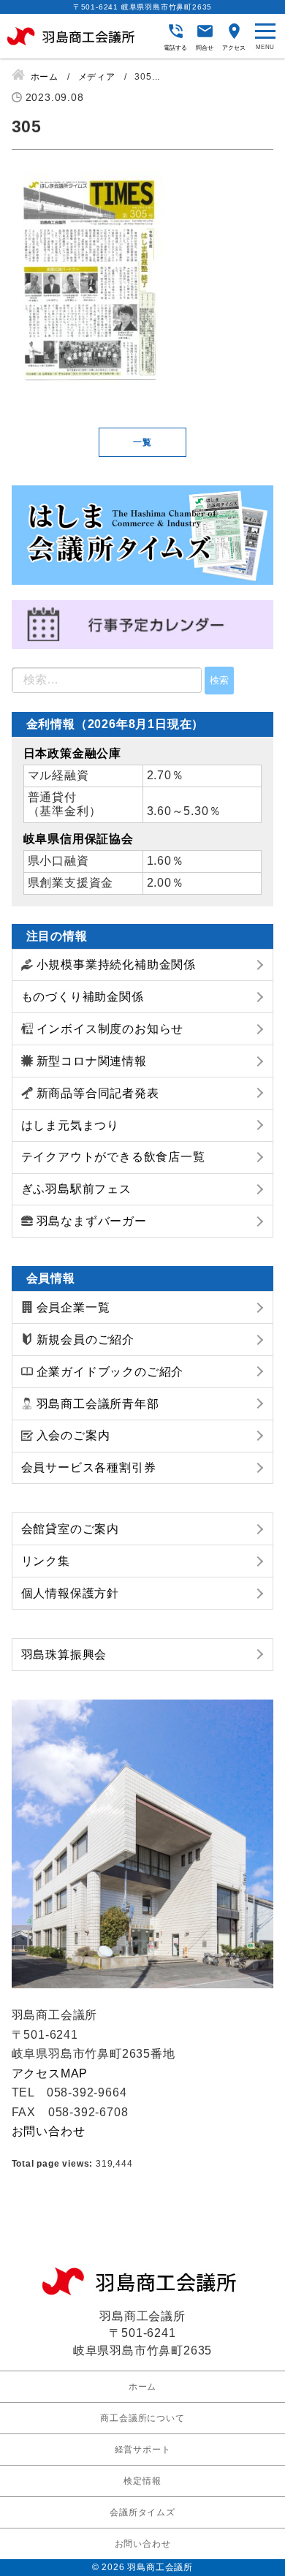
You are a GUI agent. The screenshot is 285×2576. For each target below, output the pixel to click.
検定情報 (142, 2481)
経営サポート (143, 2450)
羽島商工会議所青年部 (98, 1404)
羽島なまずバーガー (92, 1221)
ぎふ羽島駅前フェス (76, 1189)
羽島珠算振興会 (64, 1655)
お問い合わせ (49, 2131)
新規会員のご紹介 (85, 1340)
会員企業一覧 (73, 1307)
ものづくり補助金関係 (83, 997)
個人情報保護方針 (70, 1593)
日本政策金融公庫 (72, 753)
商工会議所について (142, 2418)
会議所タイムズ (142, 2512)
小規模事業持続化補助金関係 (116, 965)
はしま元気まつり (70, 1125)
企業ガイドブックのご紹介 (110, 1372)
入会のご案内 (73, 1435)
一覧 (142, 442)
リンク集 (46, 1561)
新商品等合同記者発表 (98, 1093)
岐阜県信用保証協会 (79, 839)
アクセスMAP (50, 2073)
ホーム (142, 2387)
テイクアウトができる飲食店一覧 (113, 1157)
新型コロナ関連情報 (92, 1061)
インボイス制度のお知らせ (110, 1029)
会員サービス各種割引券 (89, 1467)
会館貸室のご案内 (70, 1529)
